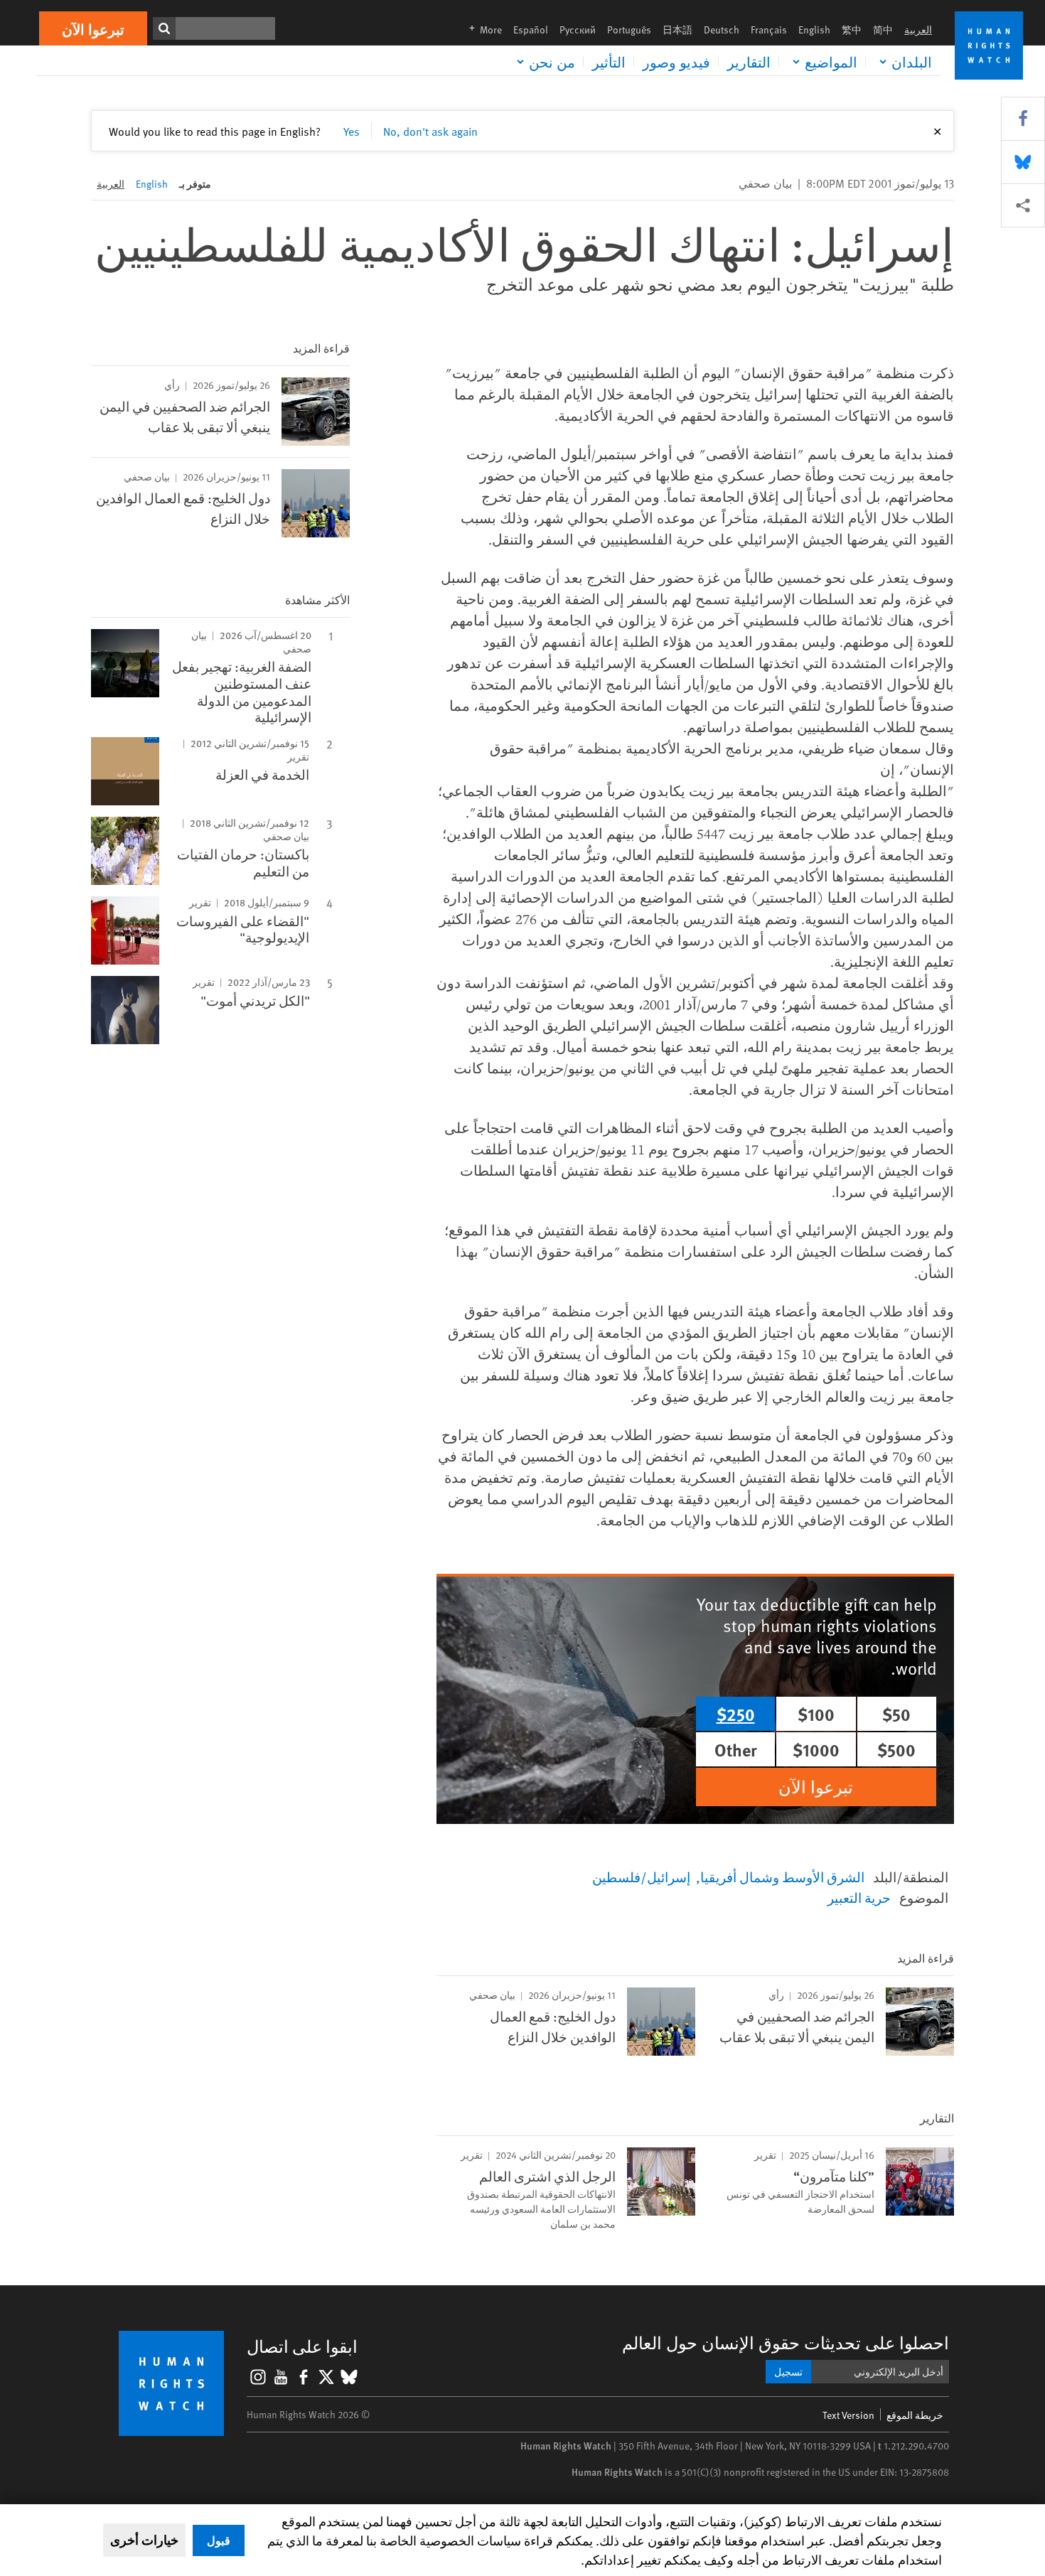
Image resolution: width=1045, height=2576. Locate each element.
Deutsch (722, 29)
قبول (219, 2540)
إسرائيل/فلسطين (641, 1877)
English (814, 29)
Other (736, 1749)
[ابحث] (164, 28)
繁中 (852, 29)
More (481, 29)
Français (769, 29)
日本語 (677, 29)
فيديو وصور (676, 62)
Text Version (848, 2415)
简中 (883, 29)
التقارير (749, 62)
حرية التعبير (859, 1897)
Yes (352, 131)
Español (531, 29)
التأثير (609, 62)
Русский (578, 29)
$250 (736, 1714)
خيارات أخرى (144, 2540)
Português (629, 29)
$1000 (816, 1749)
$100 (816, 1714)
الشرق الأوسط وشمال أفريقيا (782, 1877)
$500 (896, 1749)
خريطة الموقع (915, 2415)
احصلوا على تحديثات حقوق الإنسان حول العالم (786, 2342)
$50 (896, 1714)
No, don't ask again (430, 131)
